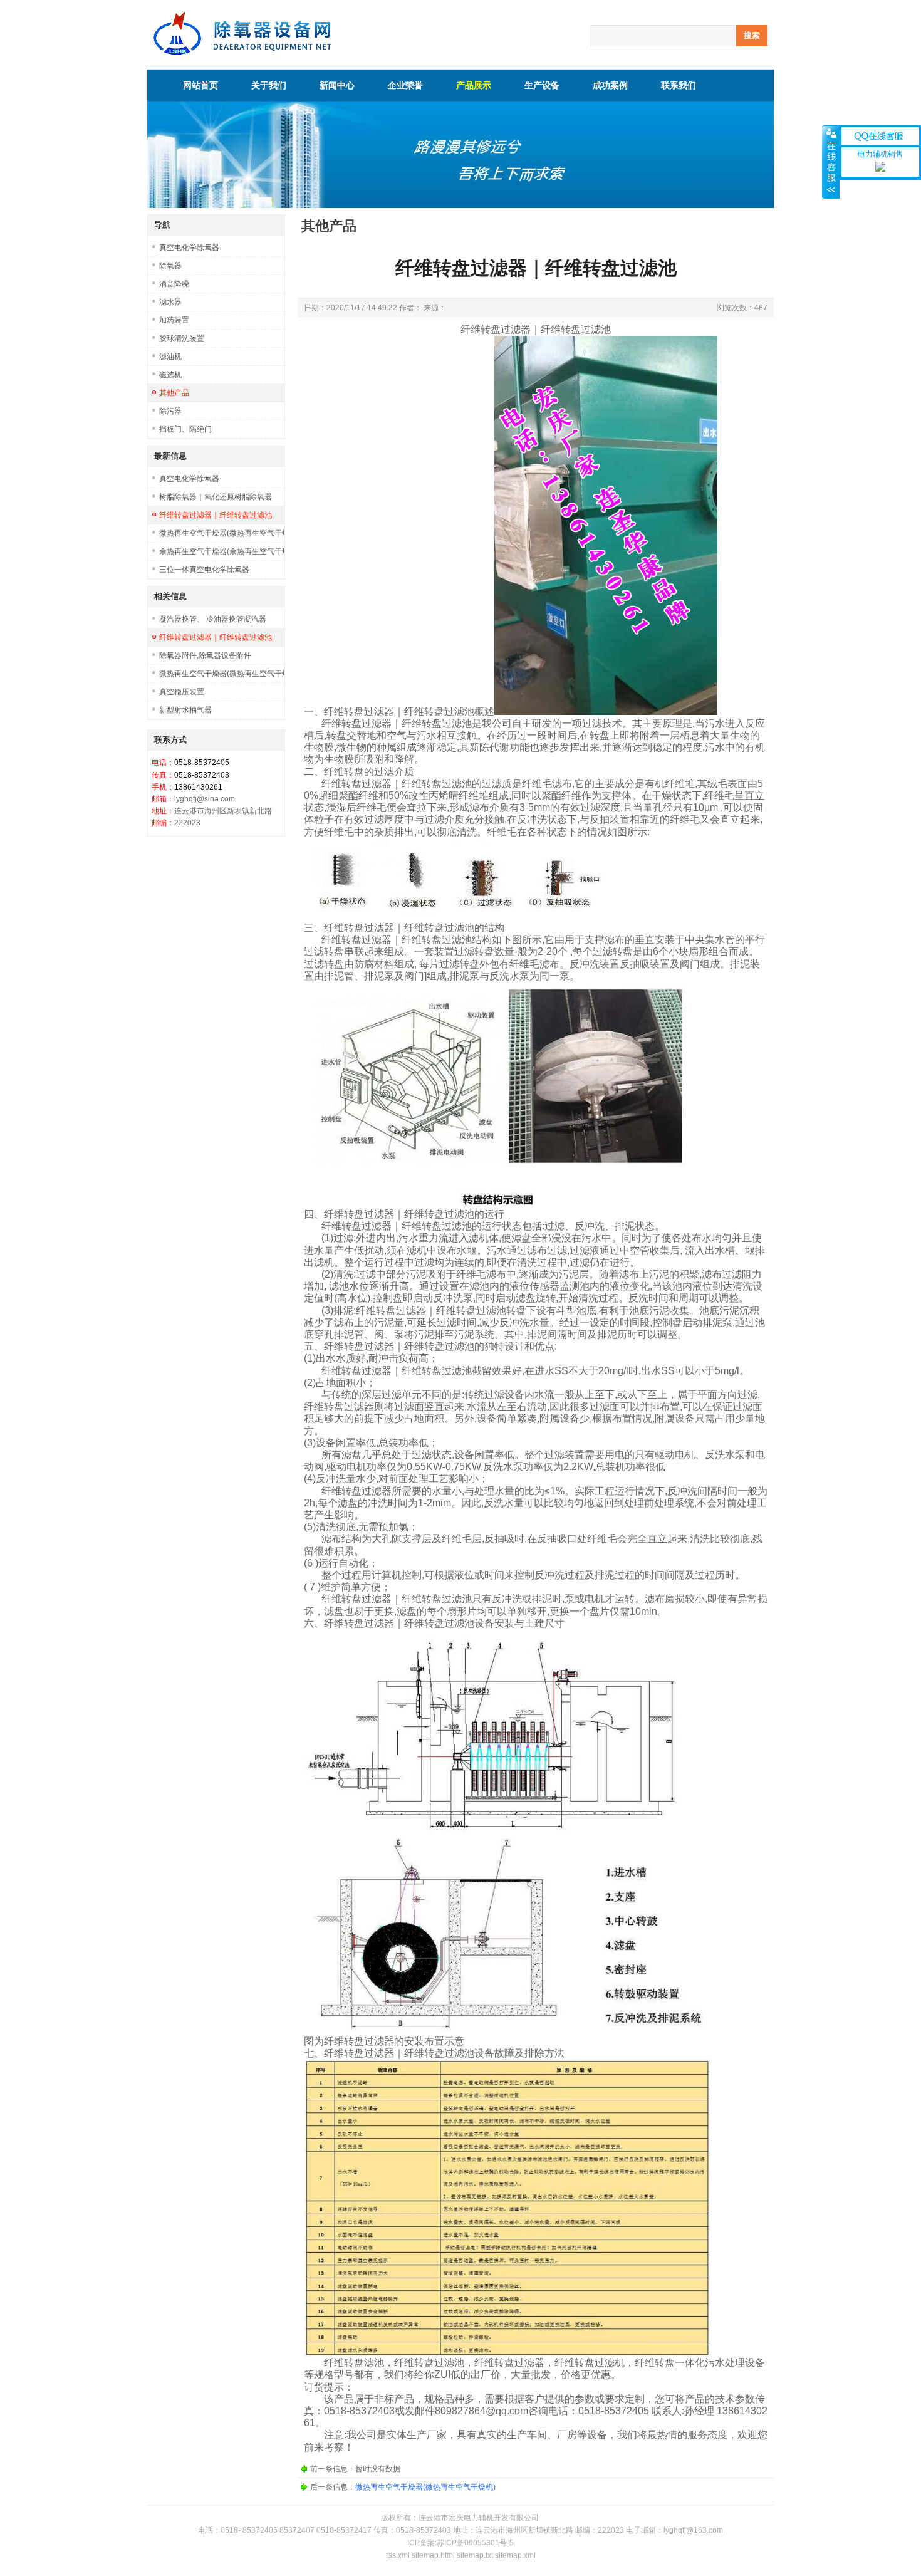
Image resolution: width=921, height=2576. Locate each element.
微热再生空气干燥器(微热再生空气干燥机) (222, 533)
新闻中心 (337, 85)
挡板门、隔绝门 (185, 429)
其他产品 (174, 393)
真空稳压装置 (182, 692)
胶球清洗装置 (182, 338)
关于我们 (269, 85)
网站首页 (200, 85)
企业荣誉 (405, 85)
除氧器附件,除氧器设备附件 (205, 655)
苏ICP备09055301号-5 (475, 2543)
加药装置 (174, 320)
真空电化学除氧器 (189, 248)
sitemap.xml (515, 2555)
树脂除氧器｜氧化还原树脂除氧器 (216, 497)
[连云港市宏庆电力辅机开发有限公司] (242, 53)
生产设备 (542, 85)
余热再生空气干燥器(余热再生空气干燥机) (222, 551)
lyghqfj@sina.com (205, 799)
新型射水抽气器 (185, 710)
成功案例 (610, 85)
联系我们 (679, 85)
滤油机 (170, 357)
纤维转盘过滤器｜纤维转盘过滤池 (216, 515)
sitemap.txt (475, 2555)
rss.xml (398, 2555)
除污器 (170, 411)
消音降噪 (174, 284)
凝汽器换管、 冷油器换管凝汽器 (213, 619)
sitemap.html (433, 2555)
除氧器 (170, 266)
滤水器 (170, 302)
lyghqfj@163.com (693, 2530)
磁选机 (170, 375)
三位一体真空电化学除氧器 (204, 570)
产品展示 (474, 85)
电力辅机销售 (880, 154)
